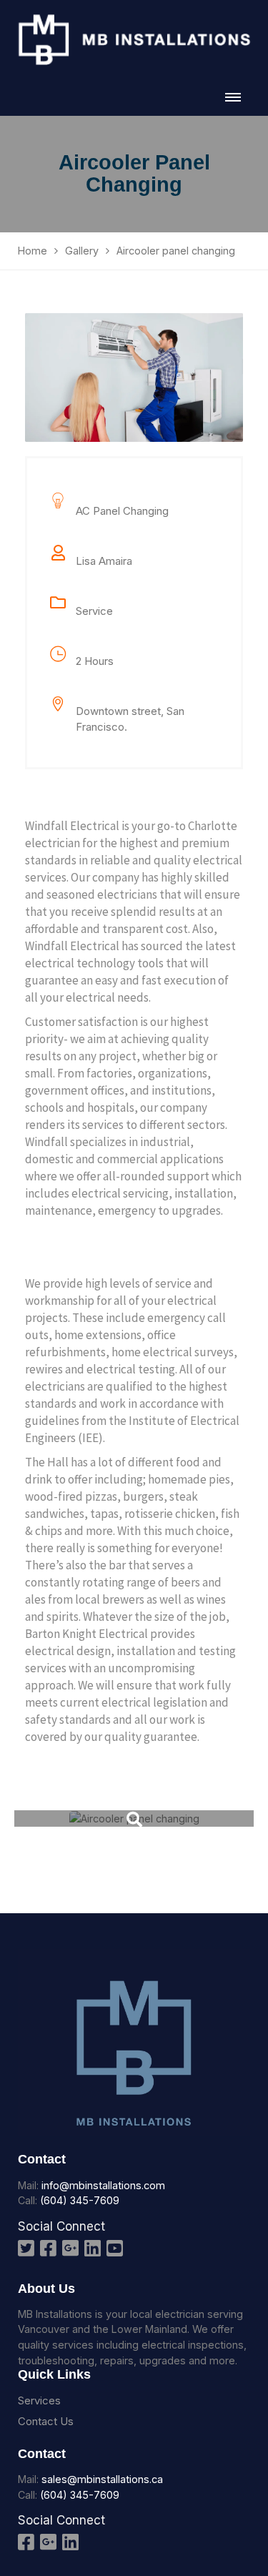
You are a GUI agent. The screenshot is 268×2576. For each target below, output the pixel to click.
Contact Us (46, 2421)
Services (39, 2400)
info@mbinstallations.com (103, 2185)
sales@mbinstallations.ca (102, 2479)
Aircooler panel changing (134, 1839)
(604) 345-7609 (80, 2200)
